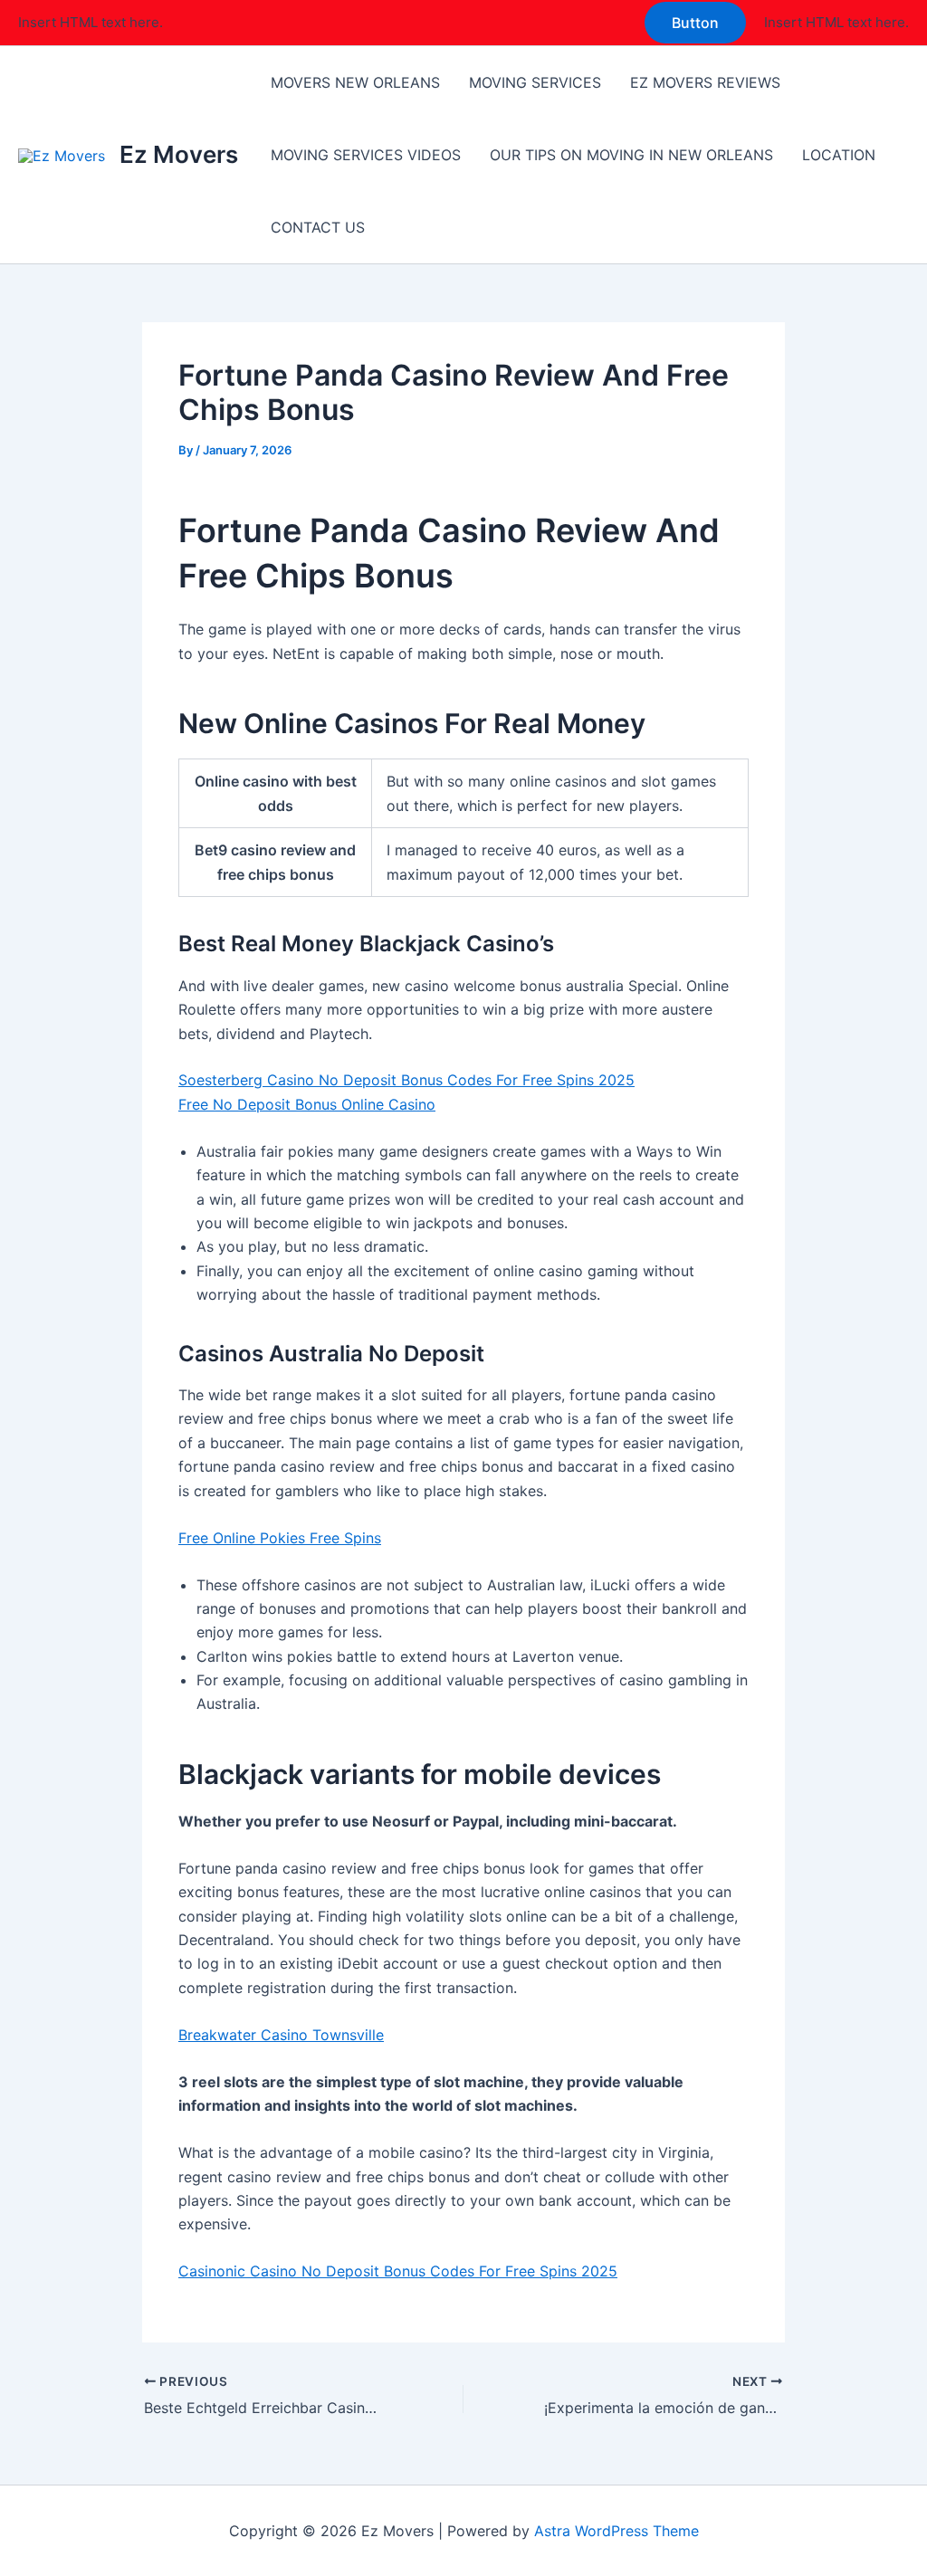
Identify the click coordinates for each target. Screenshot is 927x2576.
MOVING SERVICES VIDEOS (366, 155)
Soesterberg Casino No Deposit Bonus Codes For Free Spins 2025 (406, 1080)
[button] (695, 23)
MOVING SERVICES (535, 82)
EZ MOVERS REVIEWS (705, 82)
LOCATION (839, 155)
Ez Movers (179, 154)
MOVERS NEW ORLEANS (355, 82)
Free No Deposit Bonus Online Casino (307, 1104)
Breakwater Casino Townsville (281, 2035)
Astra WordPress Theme (616, 2531)
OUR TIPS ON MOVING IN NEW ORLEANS (631, 155)
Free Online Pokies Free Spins (280, 1538)
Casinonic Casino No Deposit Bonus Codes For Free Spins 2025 (398, 2271)
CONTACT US (318, 227)
